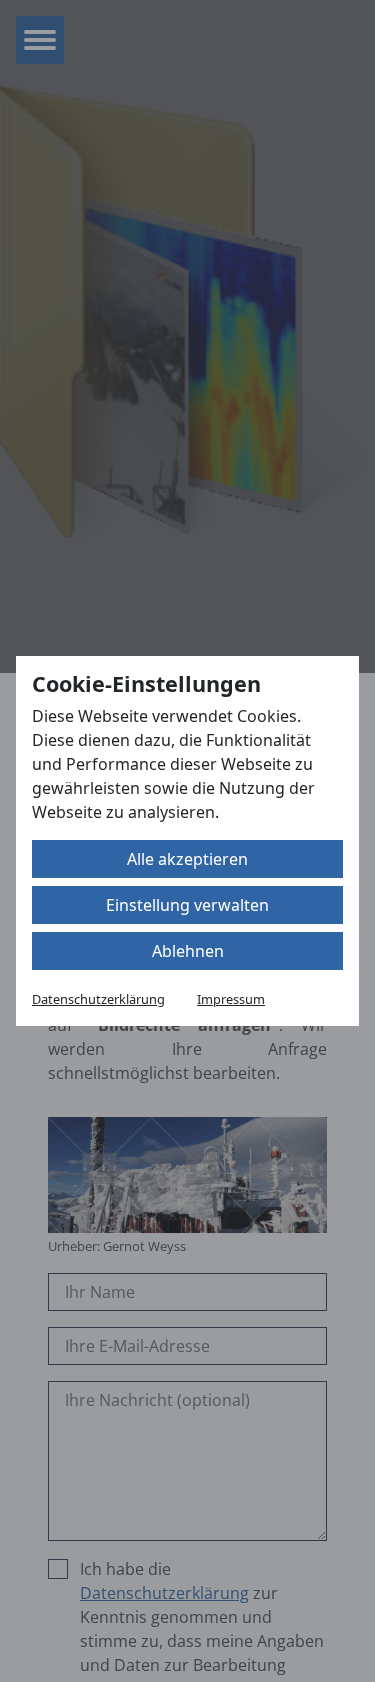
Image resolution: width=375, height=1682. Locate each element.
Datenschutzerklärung (98, 999)
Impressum (231, 999)
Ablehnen (188, 951)
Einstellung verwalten (187, 905)
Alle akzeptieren (187, 859)
